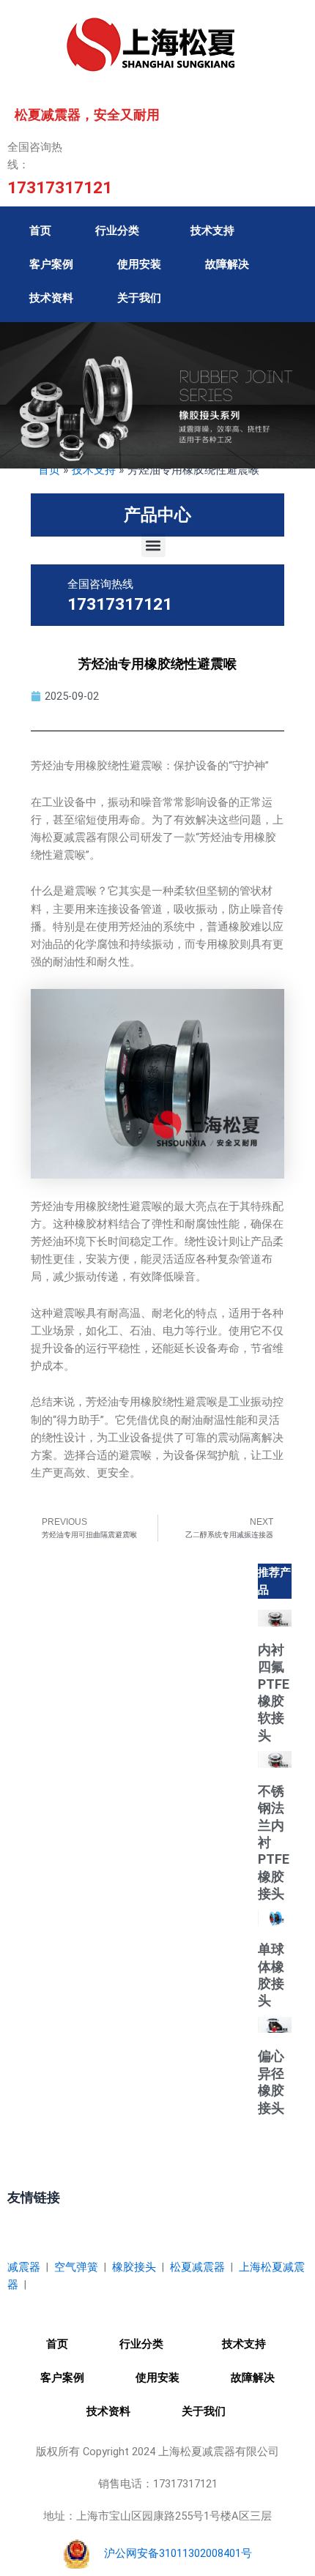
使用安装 (139, 264)
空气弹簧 (76, 2267)
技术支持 (212, 231)
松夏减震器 (197, 2267)
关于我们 (139, 298)
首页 (40, 231)
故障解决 (227, 264)
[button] (153, 545)
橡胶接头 (134, 2267)
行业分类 (117, 231)
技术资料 (51, 298)
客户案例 (51, 264)
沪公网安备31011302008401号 (178, 2553)
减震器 (24, 2267)
